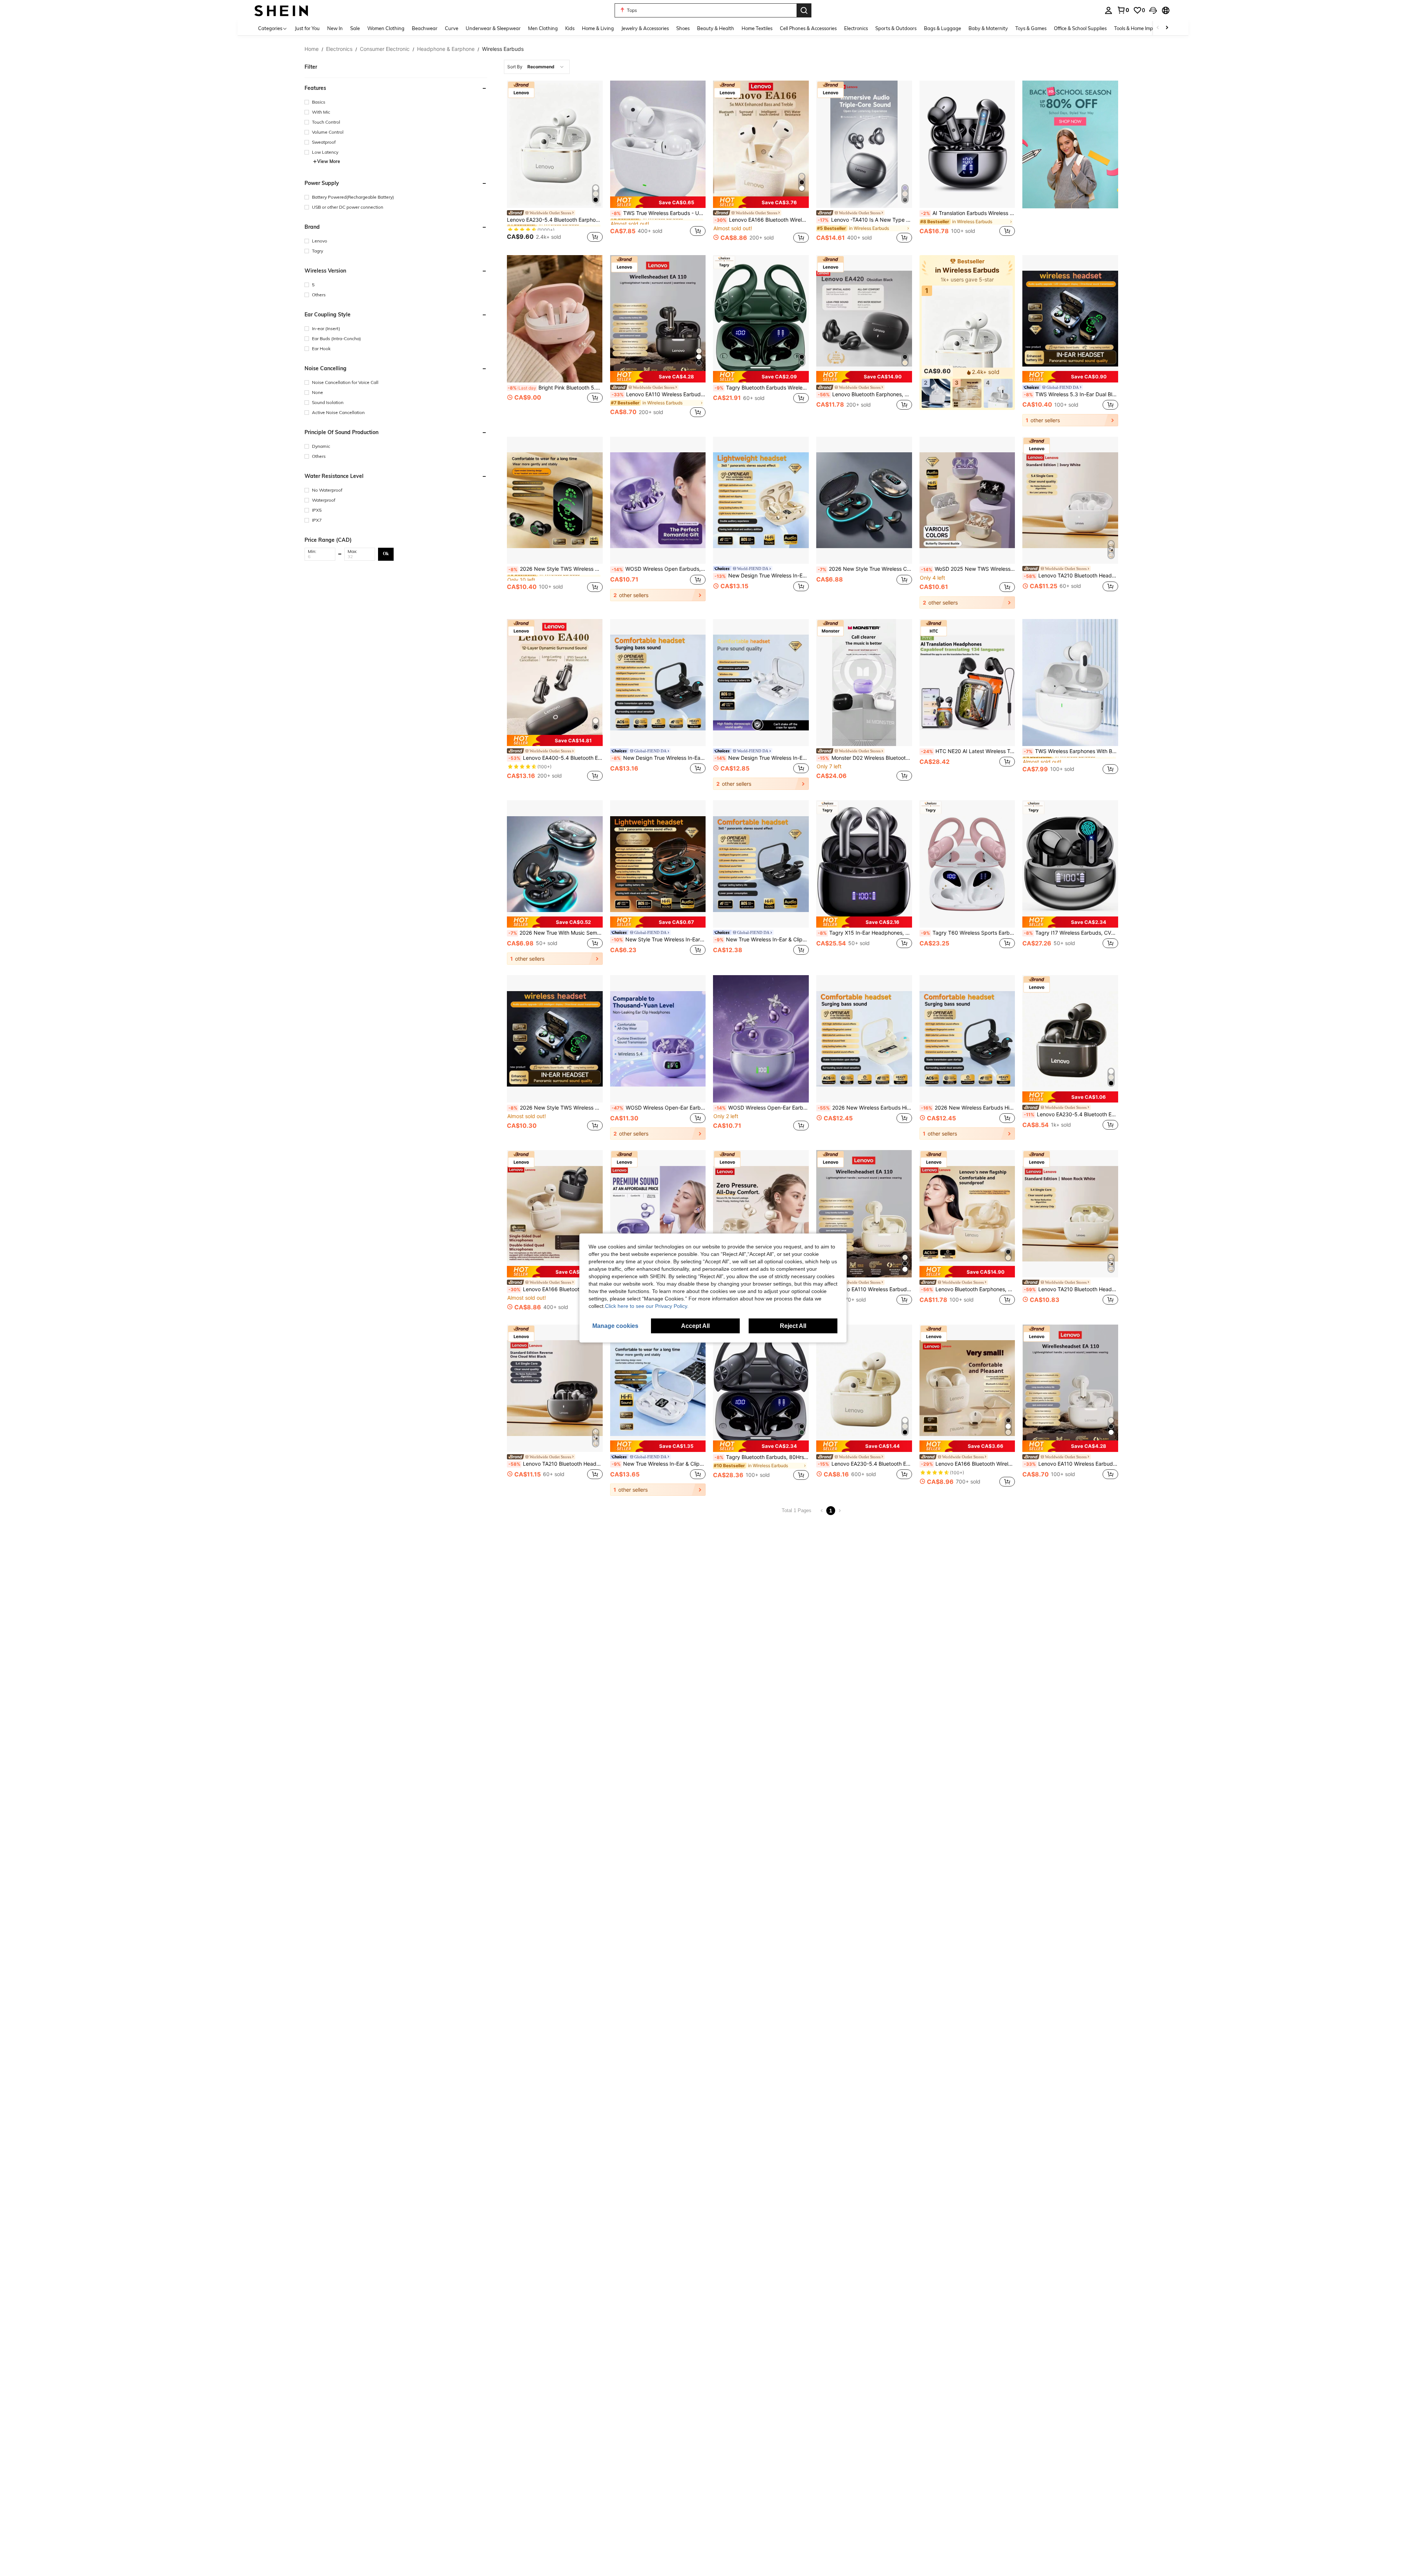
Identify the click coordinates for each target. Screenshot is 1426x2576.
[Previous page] (822, 1511)
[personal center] (1108, 10)
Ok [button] (386, 554)
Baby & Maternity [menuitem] (988, 28)
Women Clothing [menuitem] (386, 28)
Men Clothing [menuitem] (543, 28)
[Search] (804, 10)
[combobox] (537, 67)
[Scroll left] (1158, 28)
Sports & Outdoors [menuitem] (896, 28)
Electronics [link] (339, 49)
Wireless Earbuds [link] (503, 49)
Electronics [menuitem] (856, 28)
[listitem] (555, 163)
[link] (1123, 10)
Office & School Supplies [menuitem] (1080, 28)
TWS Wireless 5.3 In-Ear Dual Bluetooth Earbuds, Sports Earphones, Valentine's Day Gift (1071, 394)
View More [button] (329, 161)
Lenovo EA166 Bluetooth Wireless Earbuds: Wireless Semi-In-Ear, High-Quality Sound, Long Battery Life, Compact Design (556, 1289)
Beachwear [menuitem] (425, 28)
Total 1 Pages (797, 1510)
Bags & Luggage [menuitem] (942, 28)
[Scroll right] (1167, 28)
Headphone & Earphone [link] (446, 49)
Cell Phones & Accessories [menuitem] (808, 28)
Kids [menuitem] (570, 28)
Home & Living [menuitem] (598, 28)
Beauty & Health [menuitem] (716, 28)
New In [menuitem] (335, 28)
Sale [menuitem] (355, 28)
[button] (1153, 10)
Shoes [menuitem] (683, 28)
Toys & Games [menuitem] (1031, 28)
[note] (658, 202)
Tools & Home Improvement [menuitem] (1144, 28)
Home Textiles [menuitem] (757, 28)
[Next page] (840, 1511)
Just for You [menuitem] (307, 28)
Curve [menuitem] (452, 28)
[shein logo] (281, 10)
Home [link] (312, 49)
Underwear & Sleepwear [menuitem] (493, 28)
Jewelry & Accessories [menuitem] (645, 28)
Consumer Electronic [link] (385, 49)
